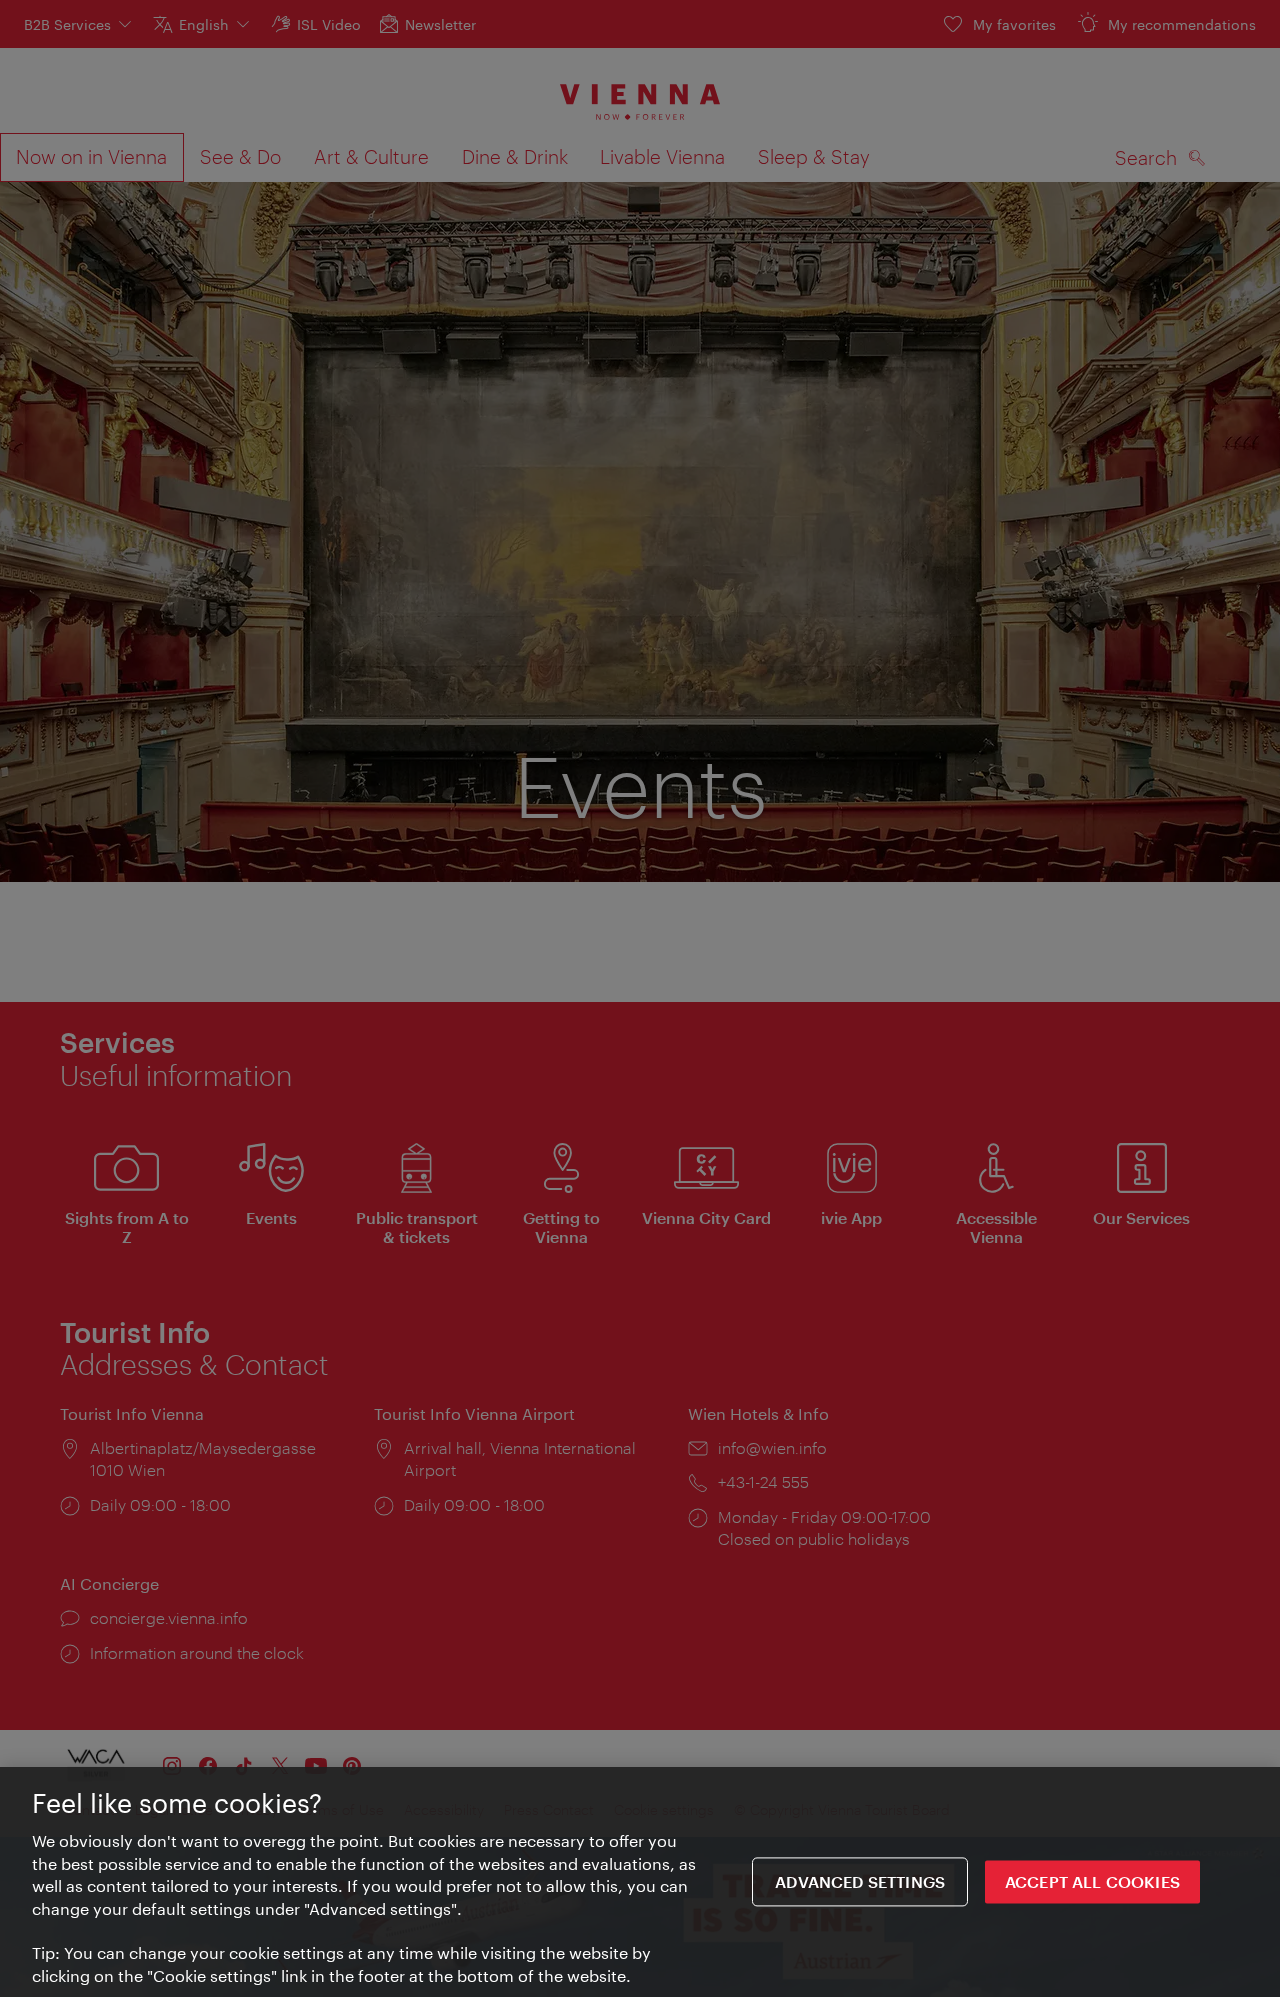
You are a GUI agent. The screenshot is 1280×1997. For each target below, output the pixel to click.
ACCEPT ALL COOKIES (1092, 1881)
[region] (640, 1882)
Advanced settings (860, 1881)
